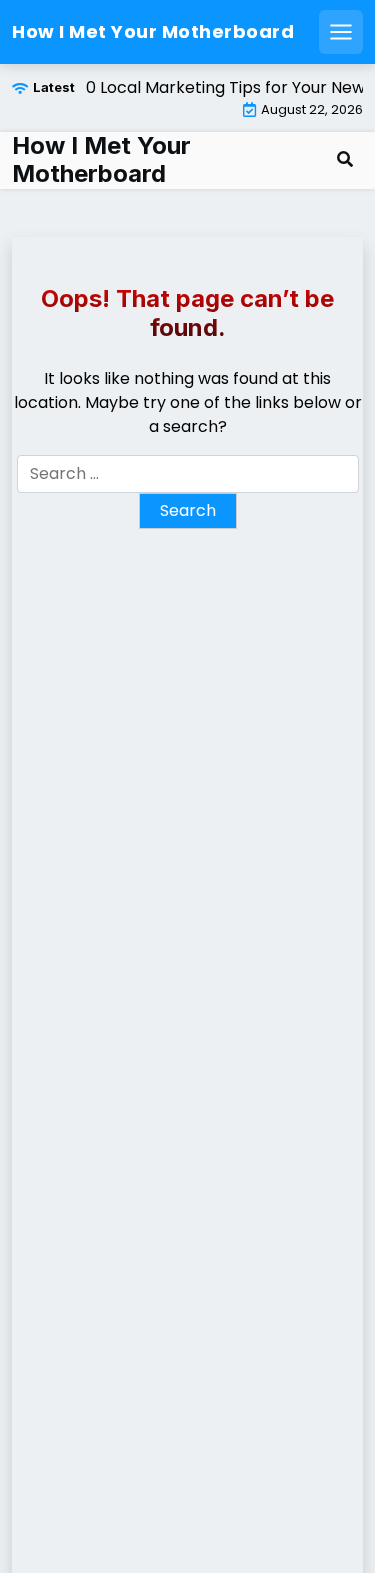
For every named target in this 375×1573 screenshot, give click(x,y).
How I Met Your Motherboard (153, 31)
